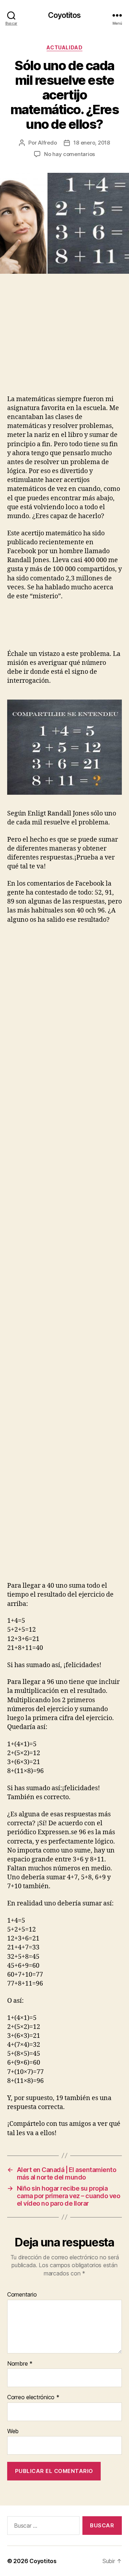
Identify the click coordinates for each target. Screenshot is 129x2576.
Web (13, 2431)
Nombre (20, 2364)
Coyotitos (64, 15)
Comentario (22, 2295)
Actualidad (64, 47)
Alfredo (47, 143)
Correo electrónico (33, 2397)
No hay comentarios (70, 154)
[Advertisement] (57, 342)
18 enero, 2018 (92, 143)
